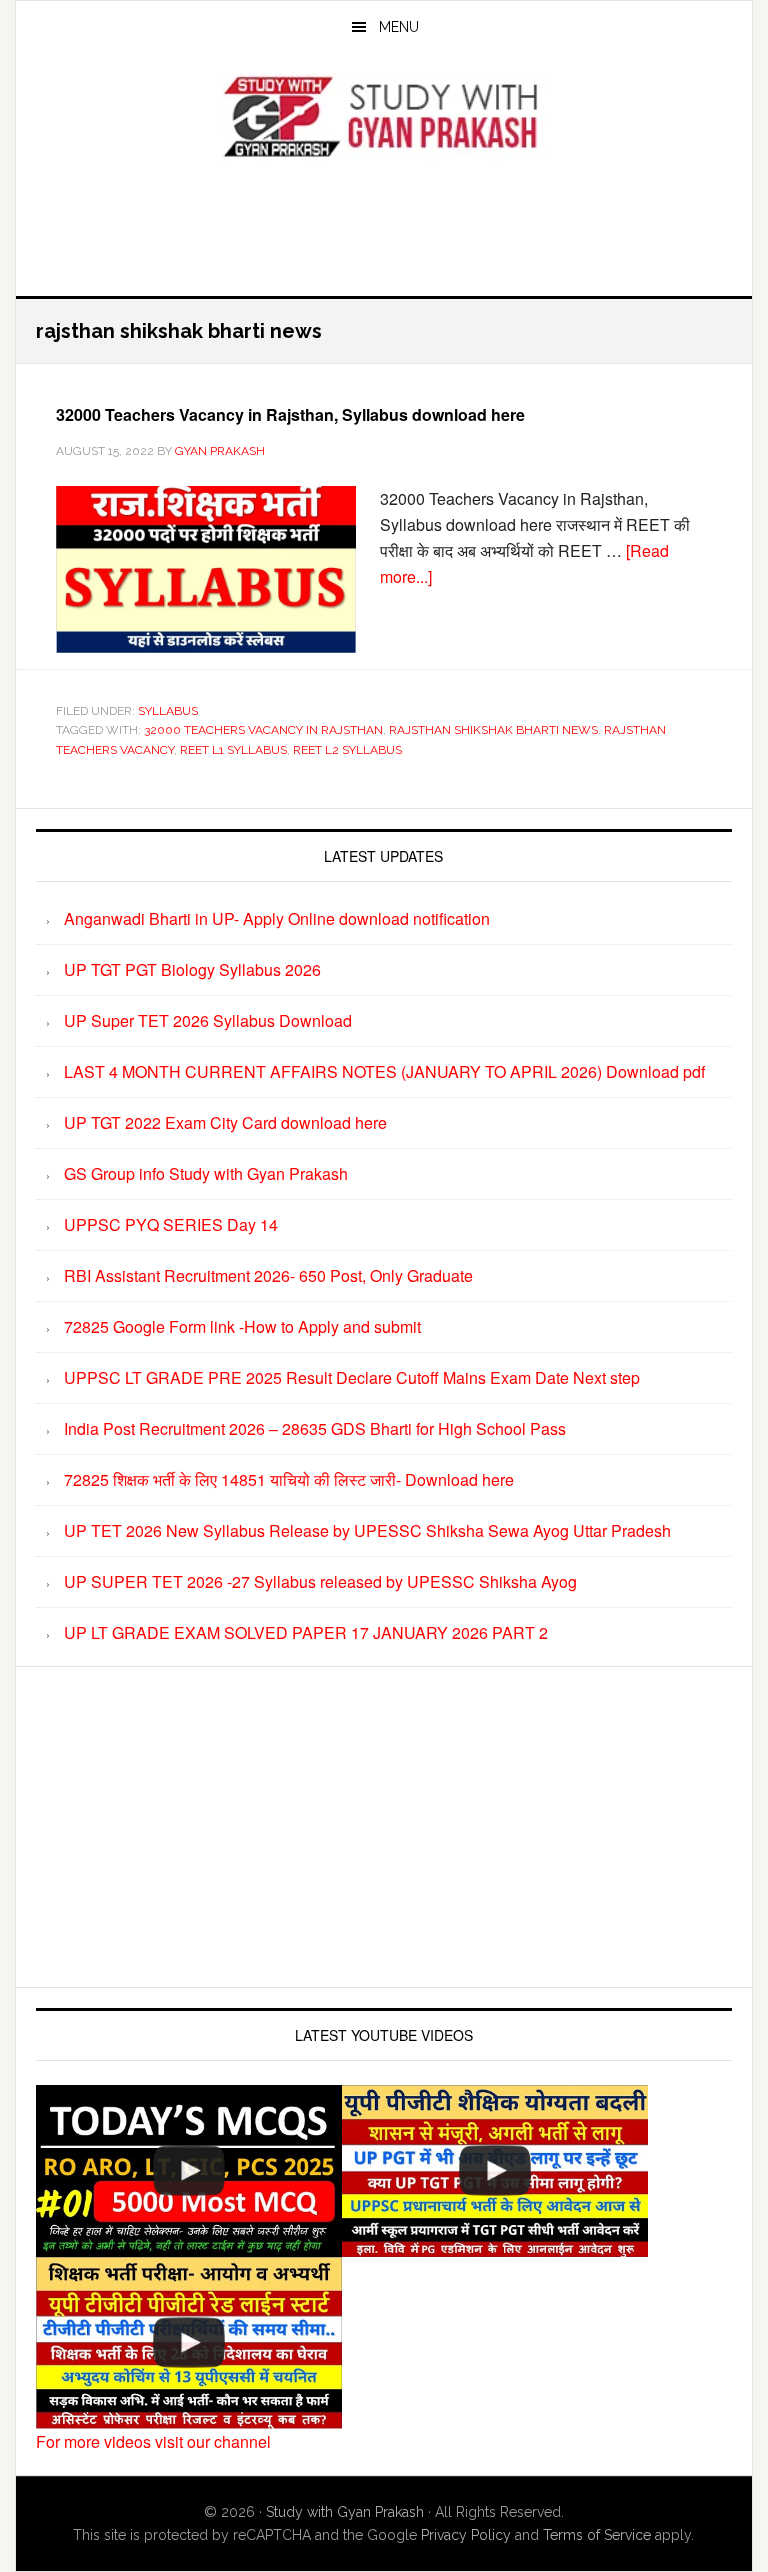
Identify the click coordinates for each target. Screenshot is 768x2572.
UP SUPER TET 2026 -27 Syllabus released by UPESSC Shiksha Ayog (320, 1581)
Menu (399, 27)
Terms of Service (597, 2535)
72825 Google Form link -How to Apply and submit (242, 1326)
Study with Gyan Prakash (345, 2512)
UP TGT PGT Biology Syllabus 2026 (192, 969)
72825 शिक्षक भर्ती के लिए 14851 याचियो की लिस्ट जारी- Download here (289, 1479)
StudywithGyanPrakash (383, 118)
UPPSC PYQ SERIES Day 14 (171, 1224)
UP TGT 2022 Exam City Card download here (225, 1122)
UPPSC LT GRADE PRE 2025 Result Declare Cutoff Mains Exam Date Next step (352, 1377)
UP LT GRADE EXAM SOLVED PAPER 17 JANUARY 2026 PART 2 (306, 1632)
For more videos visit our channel (153, 2441)
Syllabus (168, 711)
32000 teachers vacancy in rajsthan (263, 730)
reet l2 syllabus (347, 750)
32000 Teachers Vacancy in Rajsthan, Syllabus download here (290, 414)
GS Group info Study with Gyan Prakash (206, 1173)
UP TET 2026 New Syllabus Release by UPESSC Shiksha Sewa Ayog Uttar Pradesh (367, 1530)
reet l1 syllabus (233, 750)
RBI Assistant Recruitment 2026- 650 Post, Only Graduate (268, 1275)
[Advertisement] (384, 224)
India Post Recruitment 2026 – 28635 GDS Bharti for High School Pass (315, 1428)
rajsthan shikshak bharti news (493, 730)
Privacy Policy (466, 2535)
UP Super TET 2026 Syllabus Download (208, 1020)
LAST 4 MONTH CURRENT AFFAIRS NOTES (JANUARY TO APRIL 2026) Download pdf (384, 1071)
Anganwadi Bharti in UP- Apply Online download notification (277, 918)
